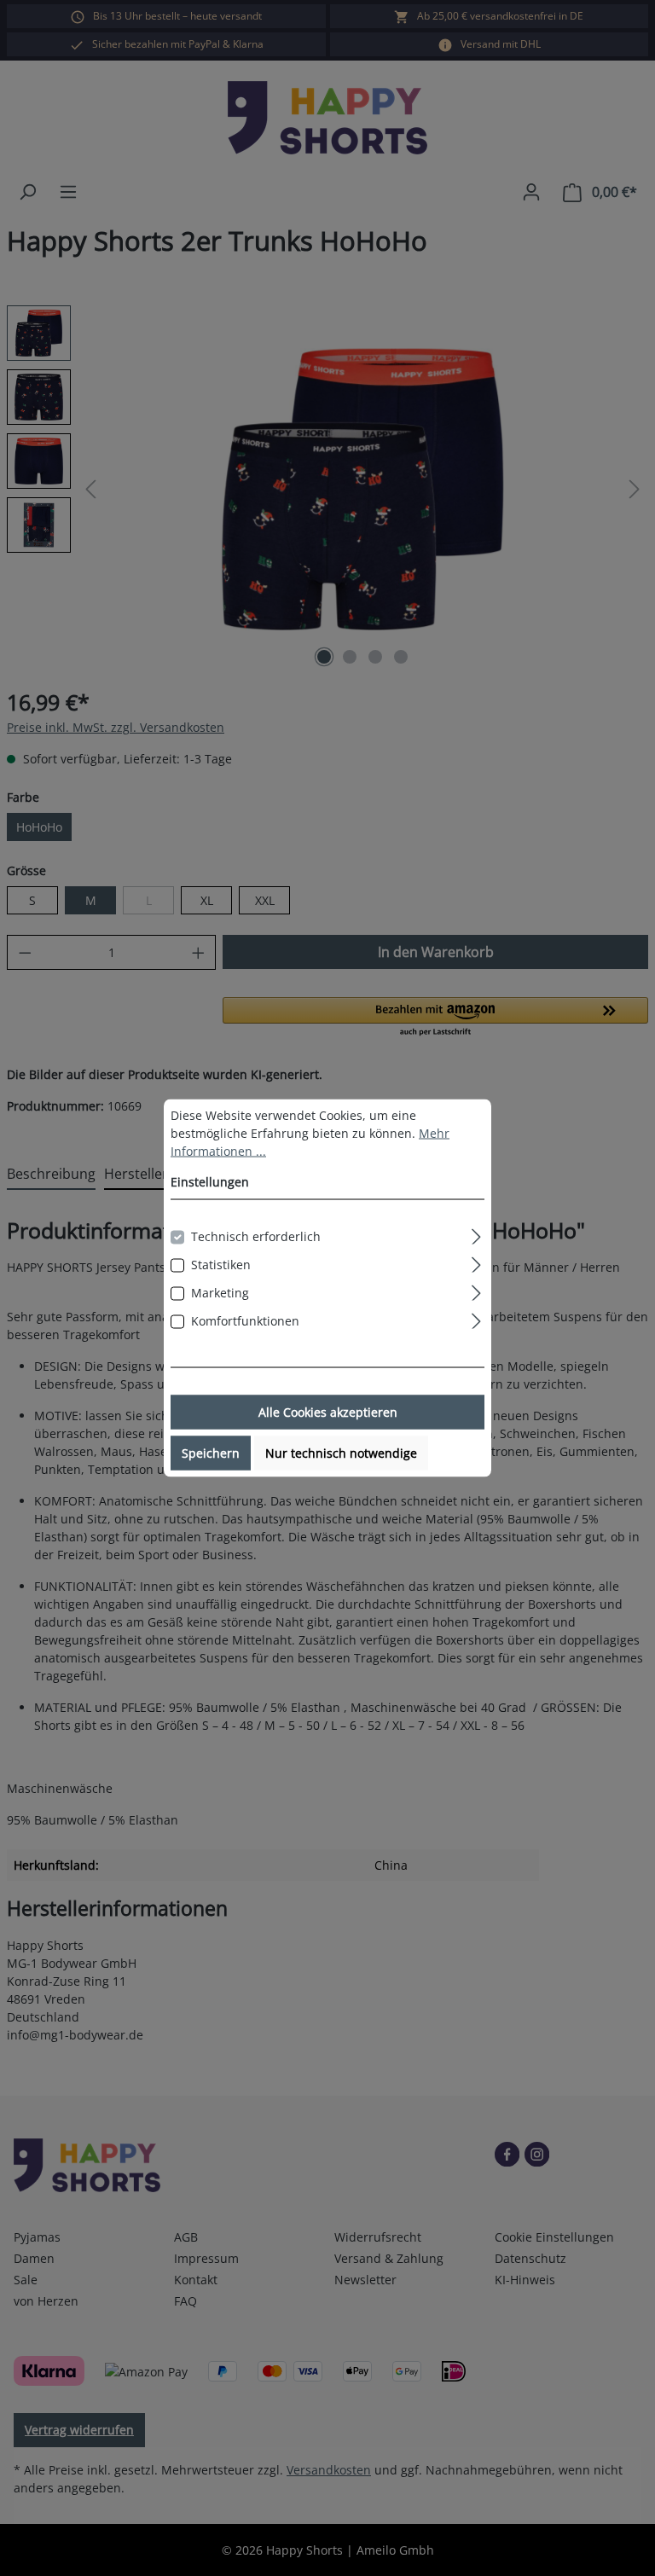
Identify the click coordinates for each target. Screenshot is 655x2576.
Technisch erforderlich (256, 1236)
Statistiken (221, 1265)
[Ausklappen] (476, 1234)
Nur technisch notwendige (341, 1453)
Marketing (220, 1293)
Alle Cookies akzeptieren (328, 1412)
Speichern (211, 1453)
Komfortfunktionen (245, 1321)
